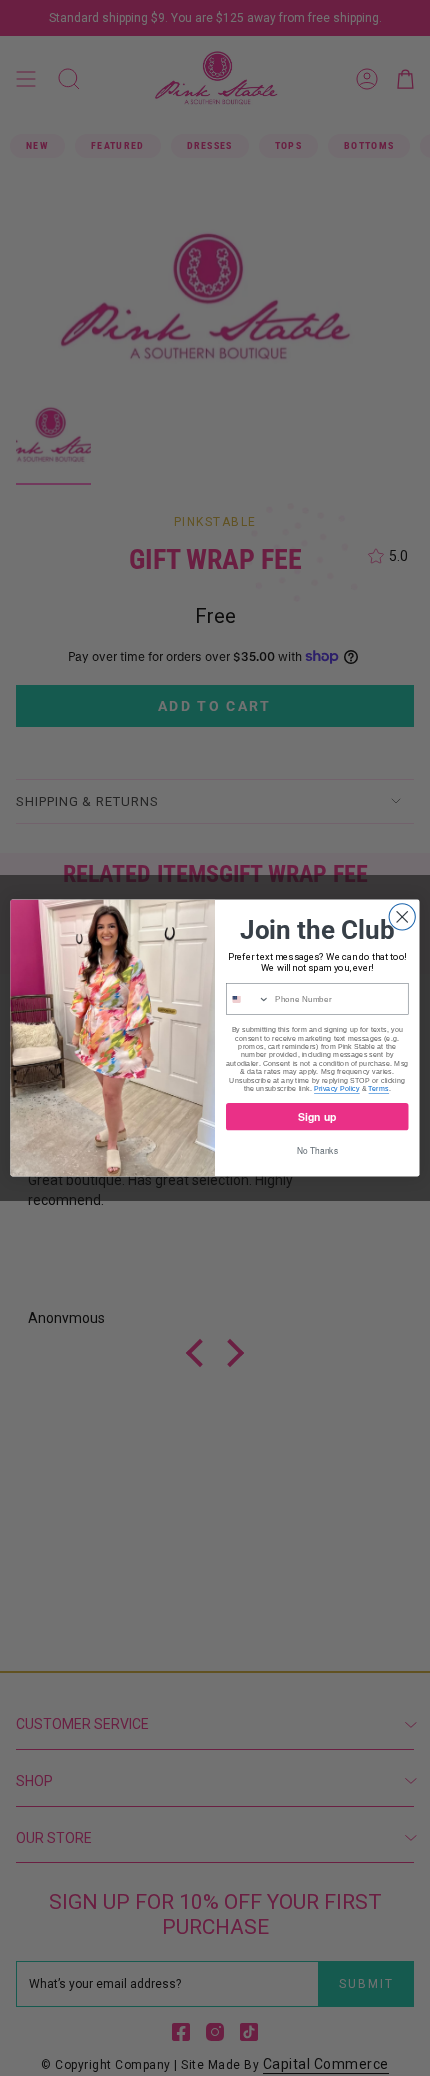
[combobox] (248, 999)
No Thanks (317, 1150)
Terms (378, 1088)
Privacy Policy (337, 1088)
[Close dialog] (402, 917)
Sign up (317, 1116)
